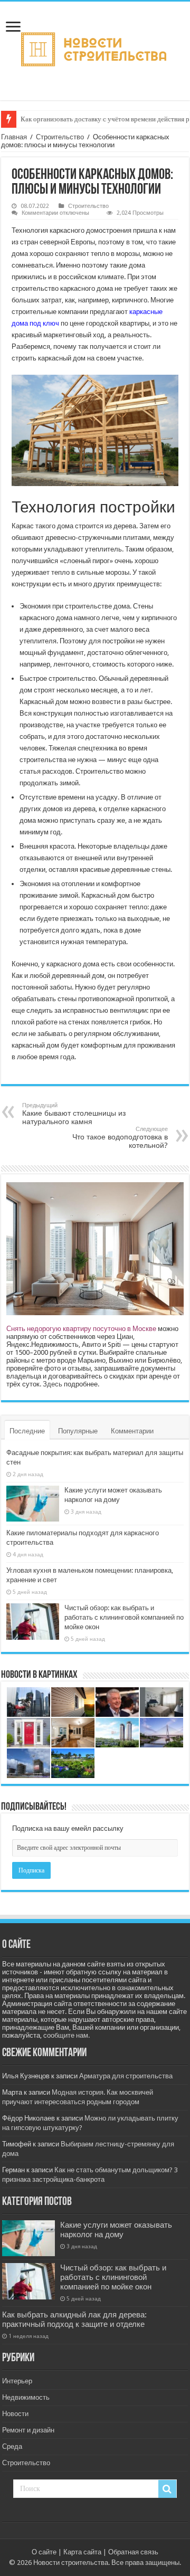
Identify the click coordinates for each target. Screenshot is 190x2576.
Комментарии (132, 1431)
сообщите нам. (66, 2035)
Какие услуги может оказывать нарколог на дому (116, 2230)
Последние (27, 1431)
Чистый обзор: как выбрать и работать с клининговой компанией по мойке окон (124, 1617)
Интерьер (17, 2381)
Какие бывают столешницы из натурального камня (74, 1114)
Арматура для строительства (126, 2076)
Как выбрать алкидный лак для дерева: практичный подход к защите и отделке (74, 2320)
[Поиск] (167, 2489)
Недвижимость (26, 2397)
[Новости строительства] (95, 49)
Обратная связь (133, 2552)
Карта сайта (82, 2552)
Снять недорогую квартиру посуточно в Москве (81, 1329)
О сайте (44, 2552)
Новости (15, 2414)
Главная (14, 137)
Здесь (53, 1384)
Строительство (60, 137)
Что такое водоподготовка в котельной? (120, 1138)
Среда (12, 2446)
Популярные (78, 1431)
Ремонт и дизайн (28, 2430)
